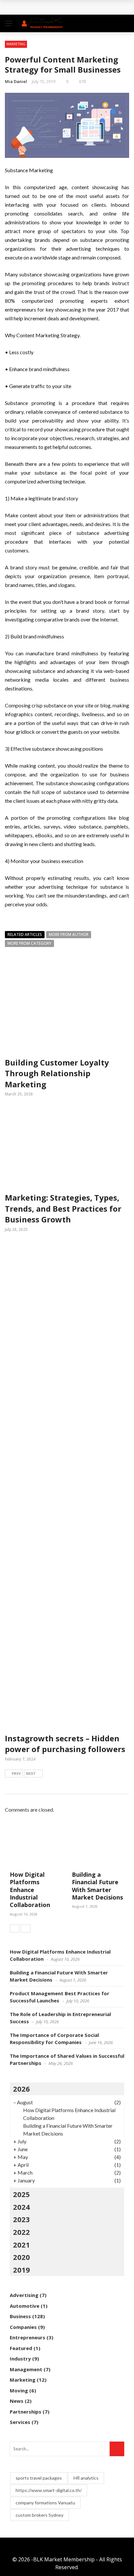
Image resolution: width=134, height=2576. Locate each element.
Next (31, 1773)
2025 (21, 2194)
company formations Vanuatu (45, 2503)
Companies (23, 2327)
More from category (29, 943)
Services (20, 2422)
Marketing (16, 44)
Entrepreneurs (27, 2337)
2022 (21, 2232)
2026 (21, 2089)
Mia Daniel (16, 81)
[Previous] (15, 1929)
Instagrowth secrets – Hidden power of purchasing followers (65, 1744)
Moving (19, 2390)
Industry (20, 2359)
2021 (21, 2245)
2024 (21, 2207)
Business (20, 2316)
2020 (21, 2257)
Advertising (24, 2295)
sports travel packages (39, 2478)
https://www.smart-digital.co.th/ (49, 2490)
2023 (21, 2219)
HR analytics (86, 2478)
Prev (16, 1773)
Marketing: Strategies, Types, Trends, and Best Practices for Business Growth (63, 1208)
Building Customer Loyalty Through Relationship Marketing (57, 1073)
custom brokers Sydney (40, 2515)
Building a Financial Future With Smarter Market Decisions (97, 1886)
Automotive (25, 2306)
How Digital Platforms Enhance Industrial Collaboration (30, 1890)
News (17, 2401)
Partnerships (26, 2412)
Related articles (25, 934)
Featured (21, 2348)
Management (26, 2369)
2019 (21, 2270)
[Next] (26, 1929)
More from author (69, 934)
